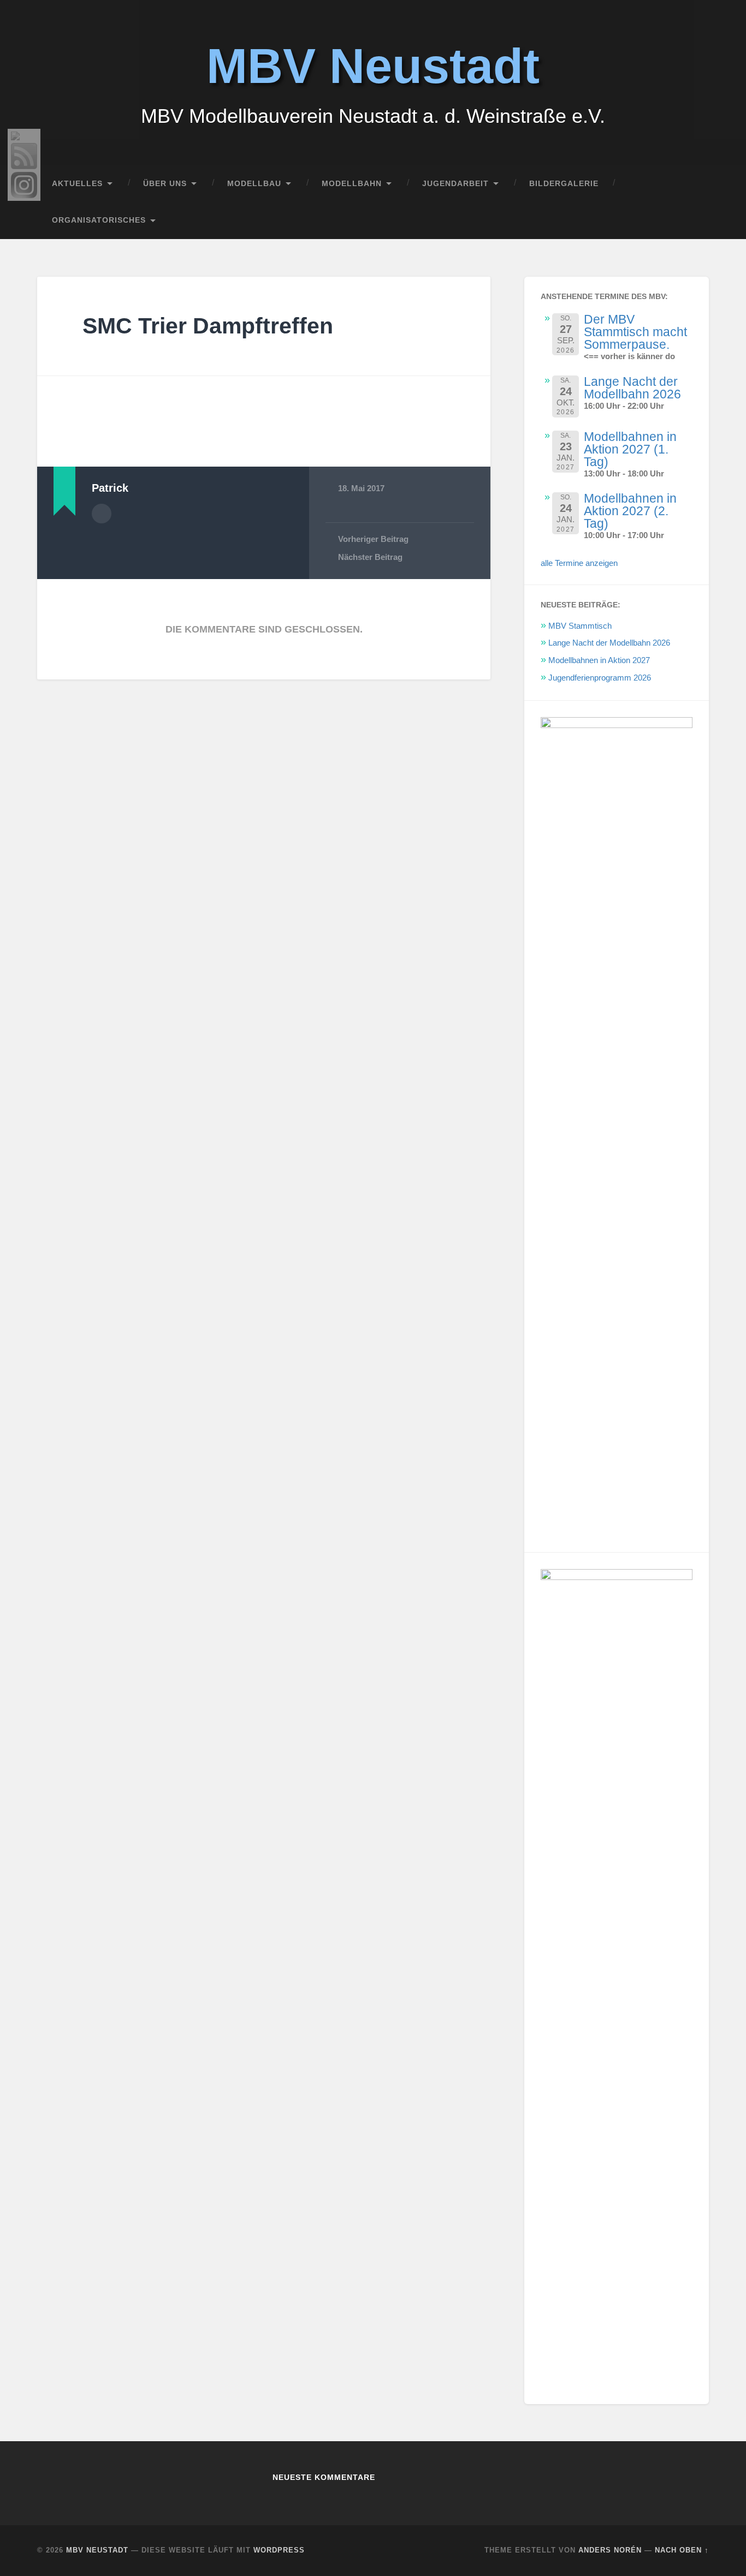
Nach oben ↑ (682, 2550)
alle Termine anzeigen (579, 563)
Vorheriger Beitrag (373, 539)
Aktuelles (77, 184)
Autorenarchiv (102, 514)
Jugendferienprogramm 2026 (600, 678)
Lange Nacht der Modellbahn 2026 (632, 388)
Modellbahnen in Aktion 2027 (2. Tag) (630, 511)
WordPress (279, 2550)
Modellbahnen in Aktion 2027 (599, 660)
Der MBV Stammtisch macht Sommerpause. (635, 332)
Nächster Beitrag (370, 557)
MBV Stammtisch (580, 626)
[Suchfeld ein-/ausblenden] (690, 220)
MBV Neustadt (373, 66)
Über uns (165, 184)
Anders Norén (610, 2550)
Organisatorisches (99, 220)
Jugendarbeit (455, 184)
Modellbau (254, 184)
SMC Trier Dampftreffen (208, 326)
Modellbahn (352, 184)
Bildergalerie (564, 184)
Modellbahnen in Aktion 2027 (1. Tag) (630, 449)
